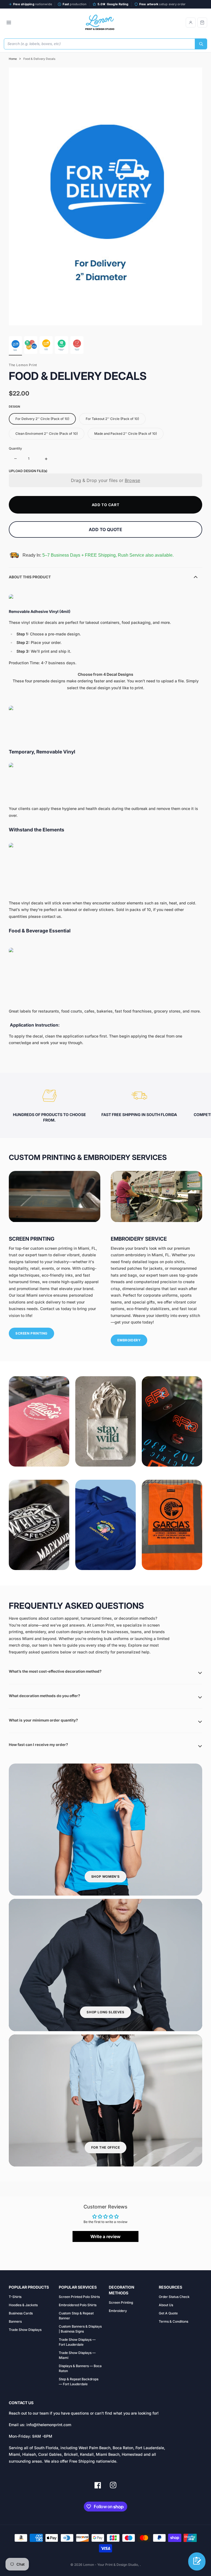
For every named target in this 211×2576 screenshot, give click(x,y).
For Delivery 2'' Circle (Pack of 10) (42, 419)
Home (13, 59)
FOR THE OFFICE (105, 2147)
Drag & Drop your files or (105, 480)
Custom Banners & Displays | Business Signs (80, 2329)
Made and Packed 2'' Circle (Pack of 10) (126, 434)
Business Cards (21, 2313)
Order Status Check (174, 2297)
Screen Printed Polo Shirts (79, 2297)
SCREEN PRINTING (31, 1333)
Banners (15, 2321)
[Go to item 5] (77, 345)
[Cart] (202, 23)
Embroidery (118, 2311)
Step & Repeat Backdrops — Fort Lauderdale (79, 2382)
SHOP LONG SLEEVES (105, 2012)
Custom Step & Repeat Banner (76, 2316)
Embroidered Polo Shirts (78, 2305)
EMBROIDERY (129, 1340)
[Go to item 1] (15, 345)
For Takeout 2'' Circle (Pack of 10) (112, 419)
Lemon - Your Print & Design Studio (111, 2565)
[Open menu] (9, 23)
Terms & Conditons (173, 2321)
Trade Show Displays (25, 2330)
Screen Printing (121, 2302)
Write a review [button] (105, 2236)
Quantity (15, 448)
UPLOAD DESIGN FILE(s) (28, 471)
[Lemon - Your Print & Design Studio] (100, 23)
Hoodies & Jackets (23, 2305)
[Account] (191, 23)
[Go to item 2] (31, 345)
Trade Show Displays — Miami (77, 2355)
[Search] (201, 44)
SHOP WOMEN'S (105, 1876)
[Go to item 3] (46, 345)
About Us (166, 2305)
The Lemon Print (23, 365)
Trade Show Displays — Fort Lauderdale (77, 2342)
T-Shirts (15, 2297)
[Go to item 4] (62, 345)
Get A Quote (168, 2313)
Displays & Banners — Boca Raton (80, 2368)
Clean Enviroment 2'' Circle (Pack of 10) (47, 434)
